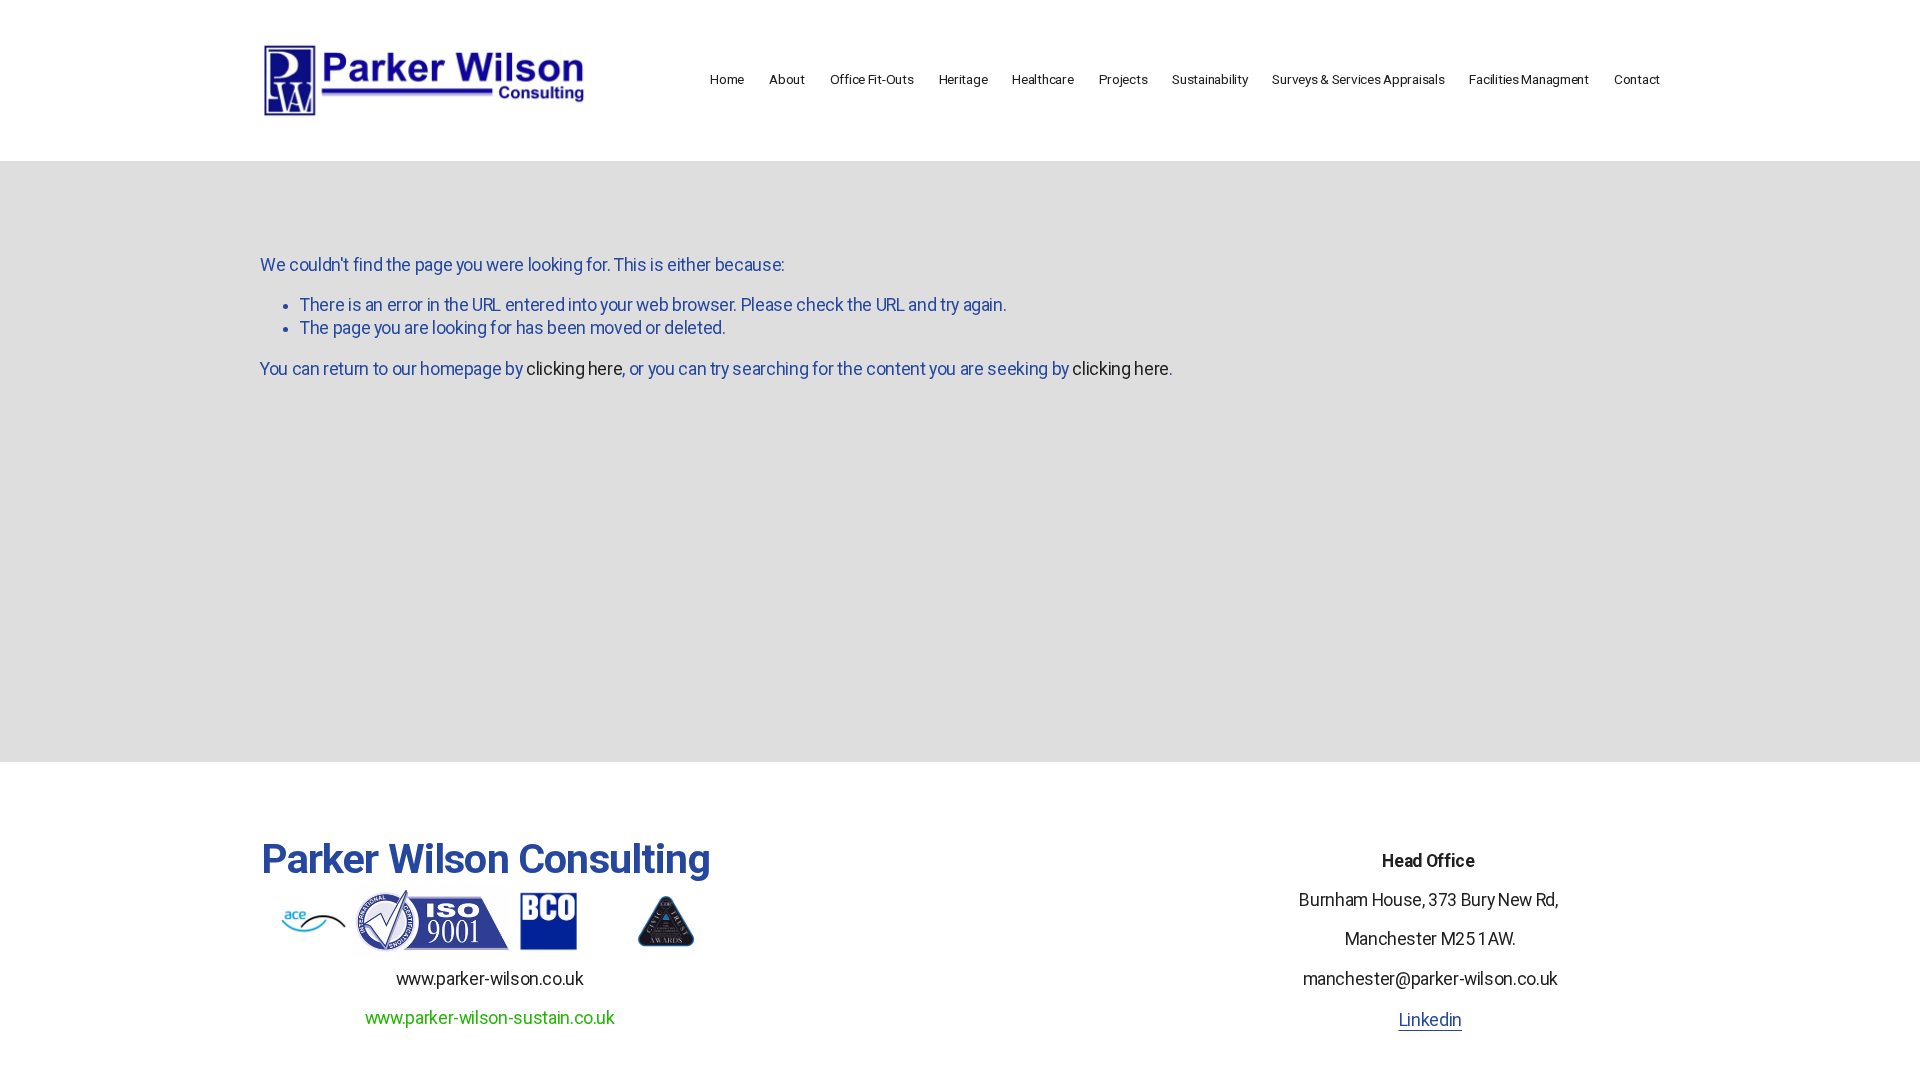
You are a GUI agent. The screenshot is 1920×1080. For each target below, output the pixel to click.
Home (727, 79)
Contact (1637, 79)
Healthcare (1042, 79)
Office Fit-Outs (872, 79)
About (787, 79)
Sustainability (1209, 79)
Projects (1123, 79)
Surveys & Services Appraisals (1358, 79)
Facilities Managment (1529, 79)
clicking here (574, 369)
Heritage (963, 79)
